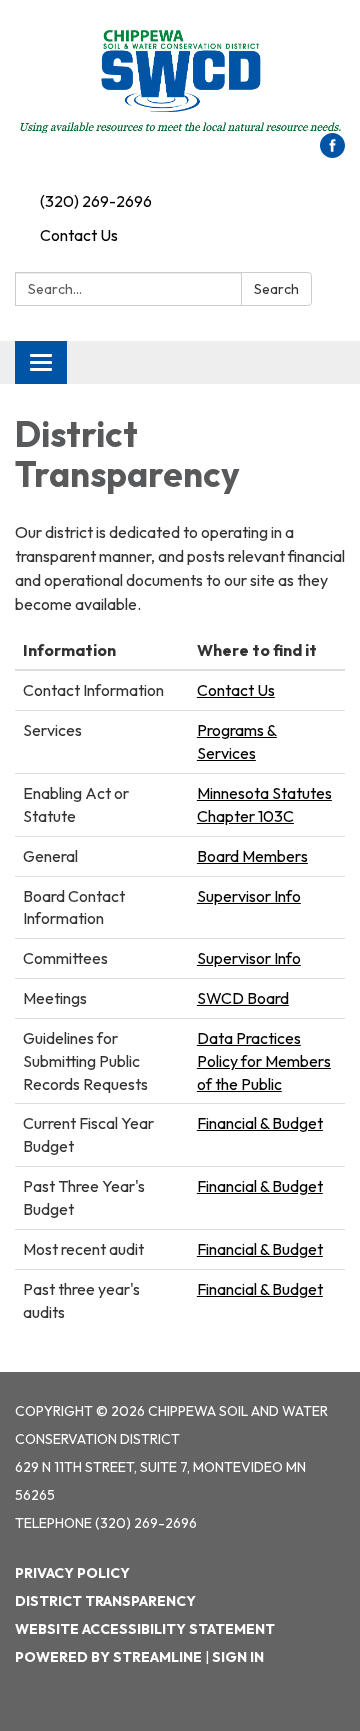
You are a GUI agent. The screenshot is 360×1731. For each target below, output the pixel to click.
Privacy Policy (72, 1573)
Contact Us (79, 235)
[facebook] (332, 152)
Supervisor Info (249, 896)
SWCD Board (243, 998)
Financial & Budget (260, 1123)
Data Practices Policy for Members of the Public (264, 1061)
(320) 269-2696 (96, 201)
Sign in (238, 1657)
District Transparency (105, 1601)
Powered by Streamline (108, 1657)
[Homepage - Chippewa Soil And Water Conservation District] (180, 76)
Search (276, 289)
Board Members (252, 856)
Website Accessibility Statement (145, 1629)
